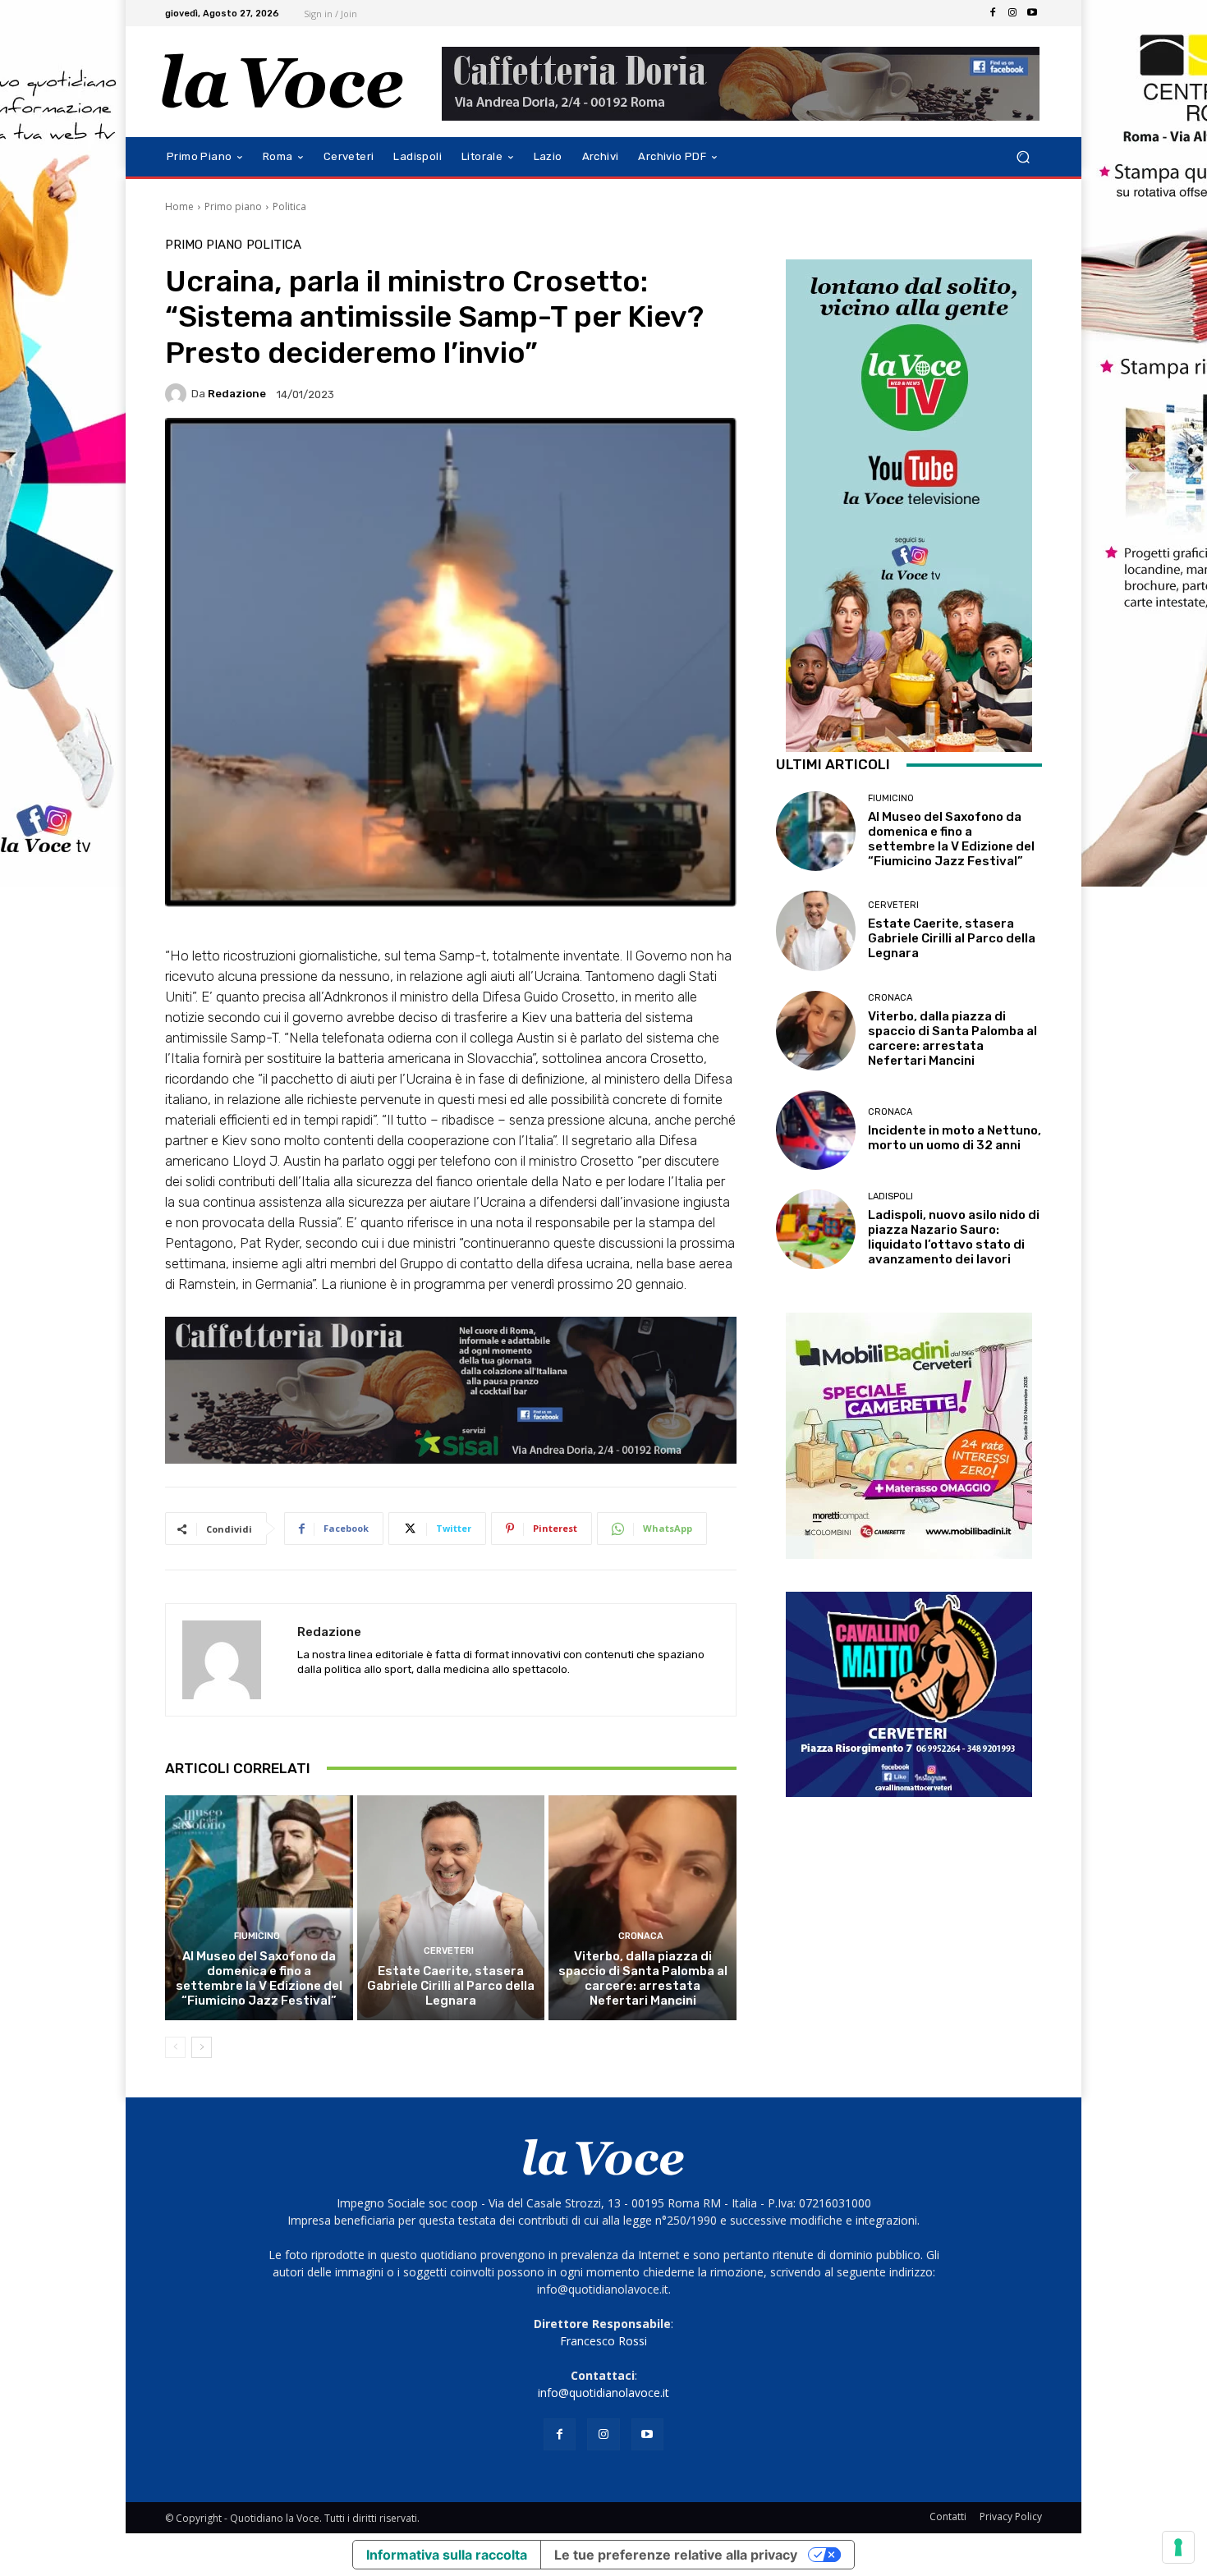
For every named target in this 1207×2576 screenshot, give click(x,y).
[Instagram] (1012, 13)
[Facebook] (993, 13)
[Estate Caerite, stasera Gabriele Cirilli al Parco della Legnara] (451, 1908)
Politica (289, 206)
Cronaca (641, 1936)
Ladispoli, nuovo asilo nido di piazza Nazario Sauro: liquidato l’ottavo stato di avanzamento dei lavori (954, 1237)
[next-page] (202, 2047)
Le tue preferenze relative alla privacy (676, 2555)
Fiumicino (257, 1936)
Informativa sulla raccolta (447, 2555)
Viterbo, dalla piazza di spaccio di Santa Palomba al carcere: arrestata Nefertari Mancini (643, 1978)
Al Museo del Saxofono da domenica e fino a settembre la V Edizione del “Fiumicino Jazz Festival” (259, 1978)
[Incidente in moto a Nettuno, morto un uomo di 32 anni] (816, 1130)
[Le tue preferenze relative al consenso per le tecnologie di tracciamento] (1178, 2547)
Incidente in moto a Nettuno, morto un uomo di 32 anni (955, 1138)
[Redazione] (178, 394)
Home (179, 206)
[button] (1023, 157)
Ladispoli (890, 1196)
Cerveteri (449, 1951)
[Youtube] (1032, 13)
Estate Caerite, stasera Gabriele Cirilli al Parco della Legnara (451, 1986)
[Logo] (283, 82)
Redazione (237, 394)
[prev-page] (175, 2047)
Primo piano (233, 206)
